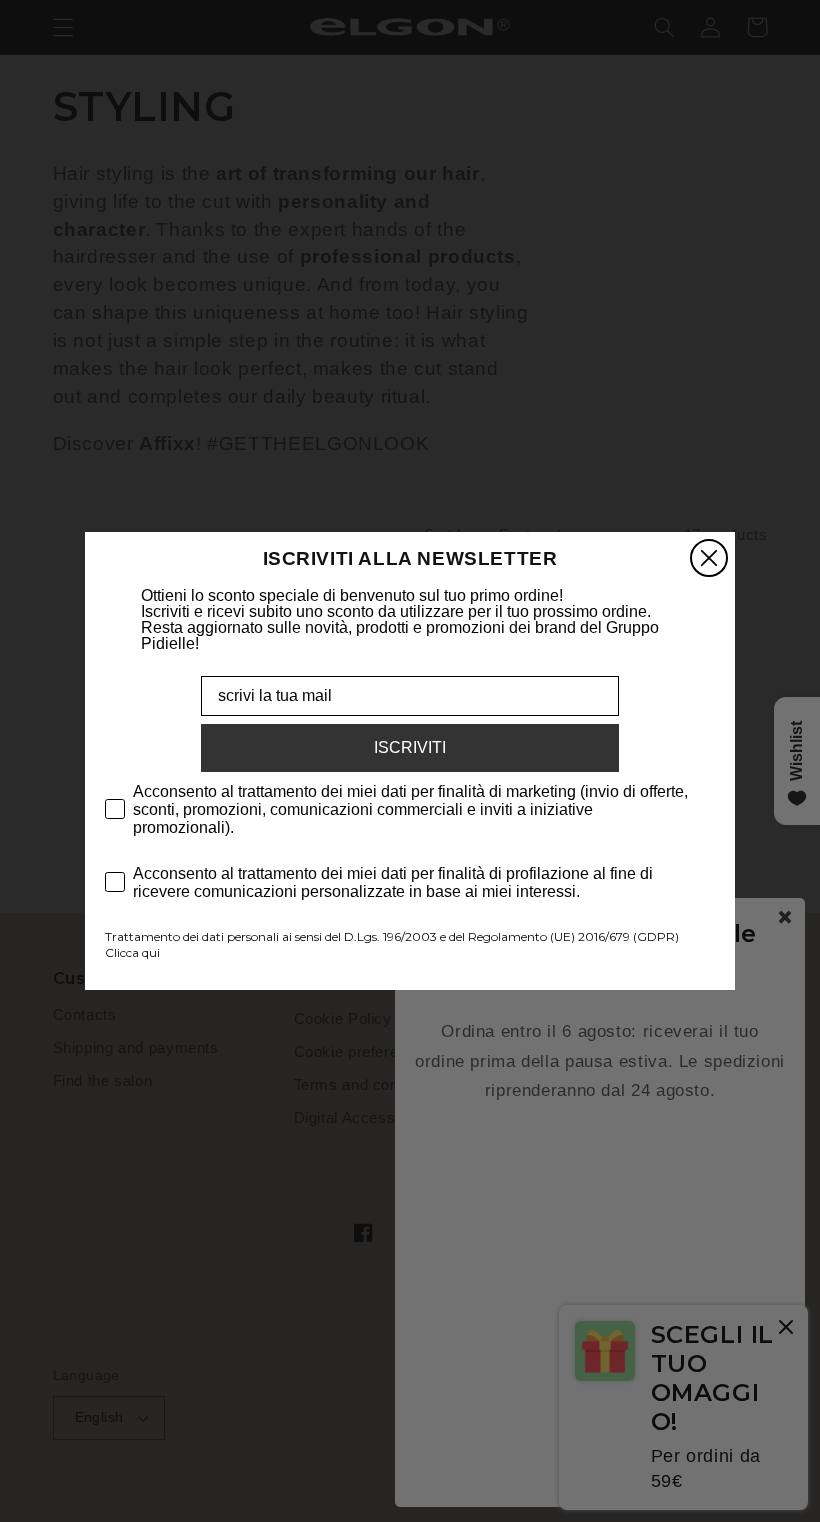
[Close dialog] (709, 558)
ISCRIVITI (410, 747)
